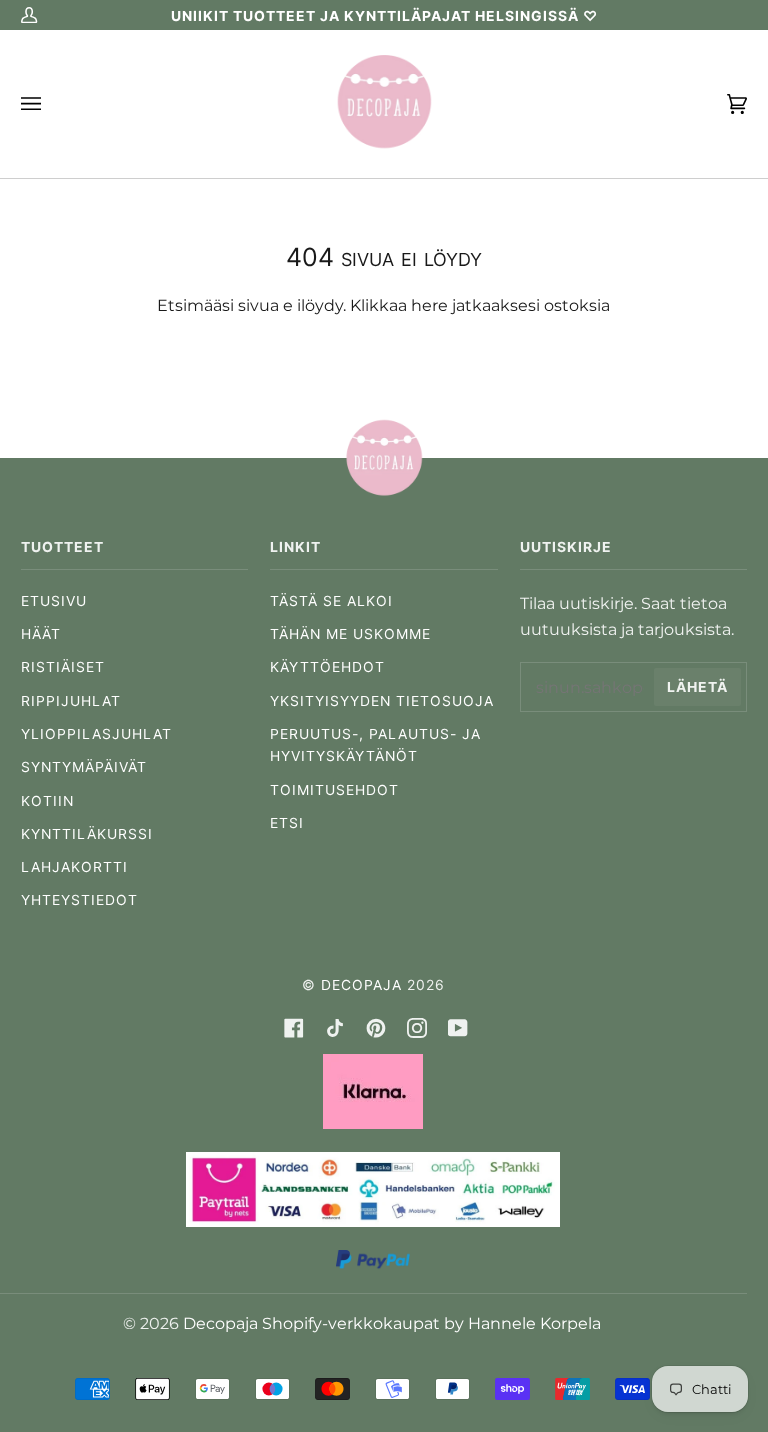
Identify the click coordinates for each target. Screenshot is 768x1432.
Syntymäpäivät (84, 767)
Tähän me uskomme (350, 634)
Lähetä (697, 687)
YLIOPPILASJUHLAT (96, 734)
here (429, 305)
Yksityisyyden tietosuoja (382, 701)
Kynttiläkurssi (87, 834)
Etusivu (54, 601)
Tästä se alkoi (331, 601)
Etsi (287, 823)
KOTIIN (47, 801)
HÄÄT (41, 634)
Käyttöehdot (327, 667)
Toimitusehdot (334, 790)
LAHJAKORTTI (74, 867)
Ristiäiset (63, 667)
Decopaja (361, 985)
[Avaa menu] (51, 104)
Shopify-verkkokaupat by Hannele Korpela (431, 1323)
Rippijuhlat (71, 701)
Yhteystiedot (79, 900)
